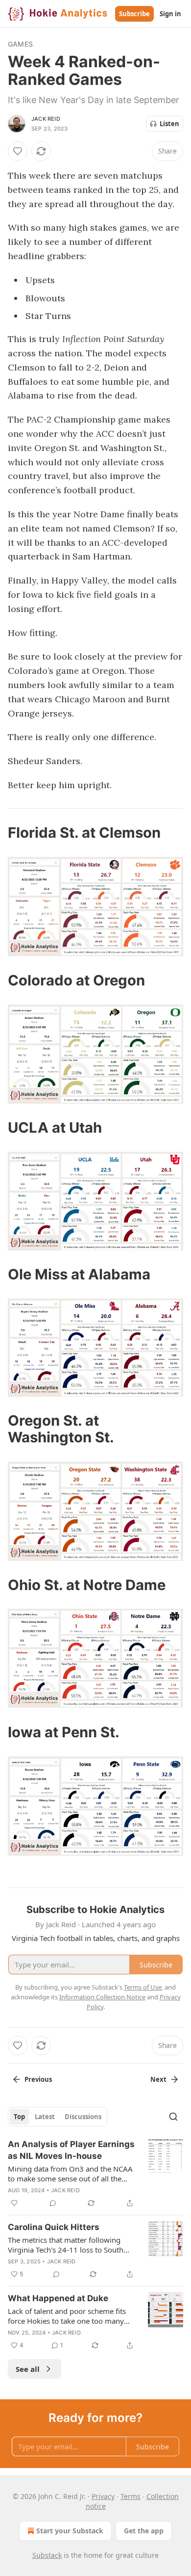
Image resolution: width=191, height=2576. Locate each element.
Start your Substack (70, 2531)
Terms (131, 2496)
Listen (169, 124)
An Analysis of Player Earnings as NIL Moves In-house (71, 2150)
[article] (95, 2174)
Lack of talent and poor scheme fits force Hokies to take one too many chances (67, 2316)
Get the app (144, 2531)
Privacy (103, 2496)
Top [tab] (19, 2117)
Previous (38, 2079)
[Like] (18, 151)
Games (20, 44)
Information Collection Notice (102, 1997)
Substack (47, 2555)
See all (28, 2369)
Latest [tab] (45, 2117)
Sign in (170, 14)
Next (158, 2079)
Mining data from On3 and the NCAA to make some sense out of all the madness (70, 2174)
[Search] (173, 2117)
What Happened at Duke (58, 2298)
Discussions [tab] (83, 2117)
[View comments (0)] (53, 2203)
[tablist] (58, 2117)
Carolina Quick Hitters (54, 2227)
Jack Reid (46, 119)
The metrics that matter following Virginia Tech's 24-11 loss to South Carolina (66, 2245)
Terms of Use (143, 1987)
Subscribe (134, 14)
